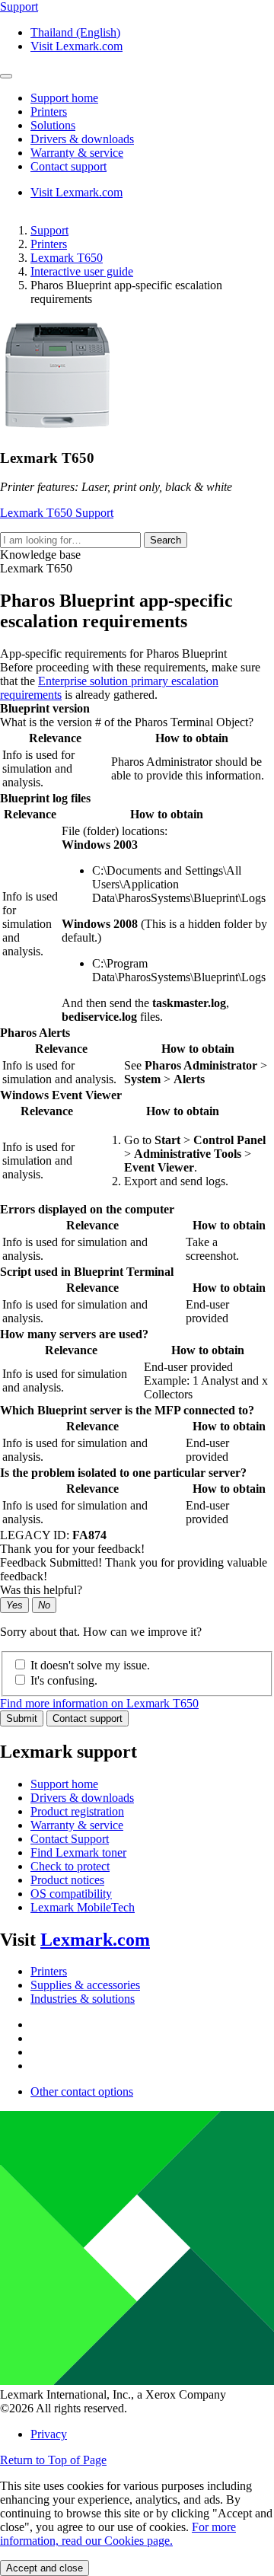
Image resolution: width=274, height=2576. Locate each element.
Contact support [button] (68, 166)
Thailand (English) (75, 32)
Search (166, 540)
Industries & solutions (83, 1999)
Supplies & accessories (85, 1985)
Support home (64, 1784)
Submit (22, 1718)
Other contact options (82, 2091)
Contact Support (70, 1839)
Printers (49, 244)
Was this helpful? (41, 1590)
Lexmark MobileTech (83, 1907)
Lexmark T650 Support (57, 513)
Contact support (88, 1718)
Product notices (67, 1880)
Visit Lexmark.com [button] (76, 46)
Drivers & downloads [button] (82, 139)
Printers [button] (49, 112)
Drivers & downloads (82, 1798)
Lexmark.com (95, 1940)
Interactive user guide (82, 271)
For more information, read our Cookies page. (118, 2534)
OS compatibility (71, 1894)
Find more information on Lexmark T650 (99, 1703)
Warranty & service (77, 1825)
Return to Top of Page (53, 2460)
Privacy (49, 2434)
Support (49, 230)
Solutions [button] (53, 125)
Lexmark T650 (67, 258)
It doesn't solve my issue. (90, 1665)
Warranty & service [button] (77, 153)
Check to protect (70, 1866)
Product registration (77, 1811)
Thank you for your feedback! (72, 1549)
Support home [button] (64, 98)
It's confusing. (64, 1680)
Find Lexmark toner (78, 1852)
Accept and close (45, 2568)
